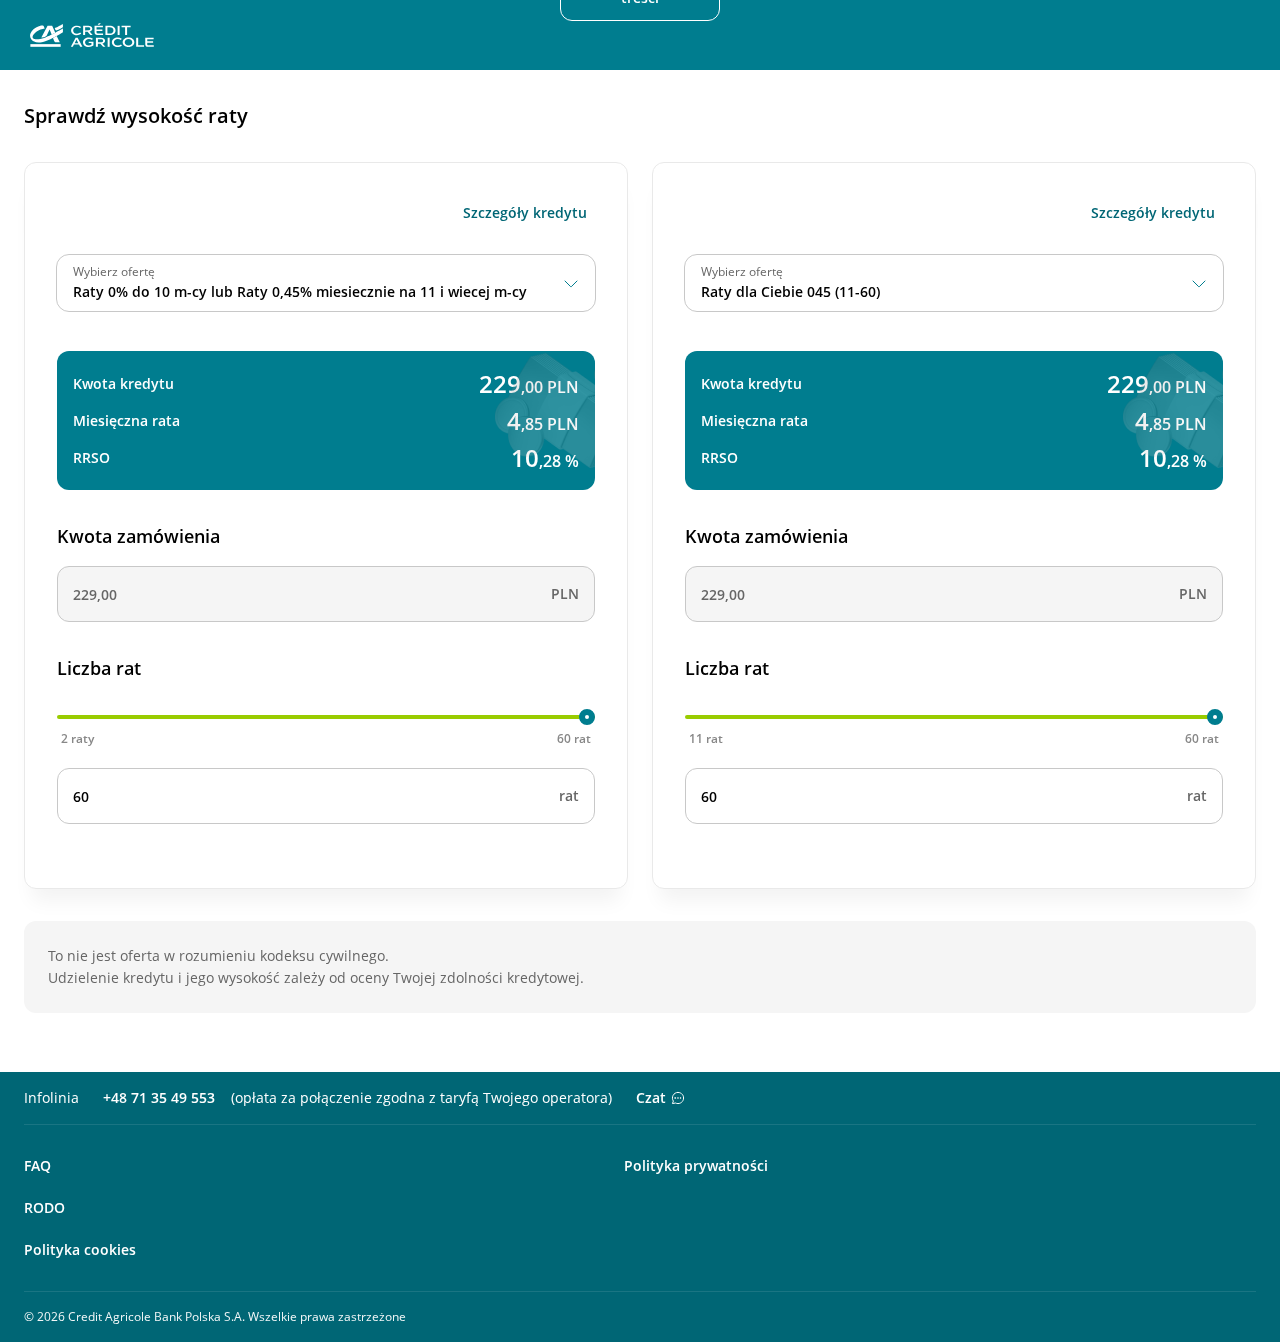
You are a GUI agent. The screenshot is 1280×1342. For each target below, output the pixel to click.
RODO (44, 1207)
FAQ (37, 1165)
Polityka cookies (80, 1249)
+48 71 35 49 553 (159, 1097)
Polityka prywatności (696, 1165)
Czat (651, 1097)
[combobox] (326, 283)
